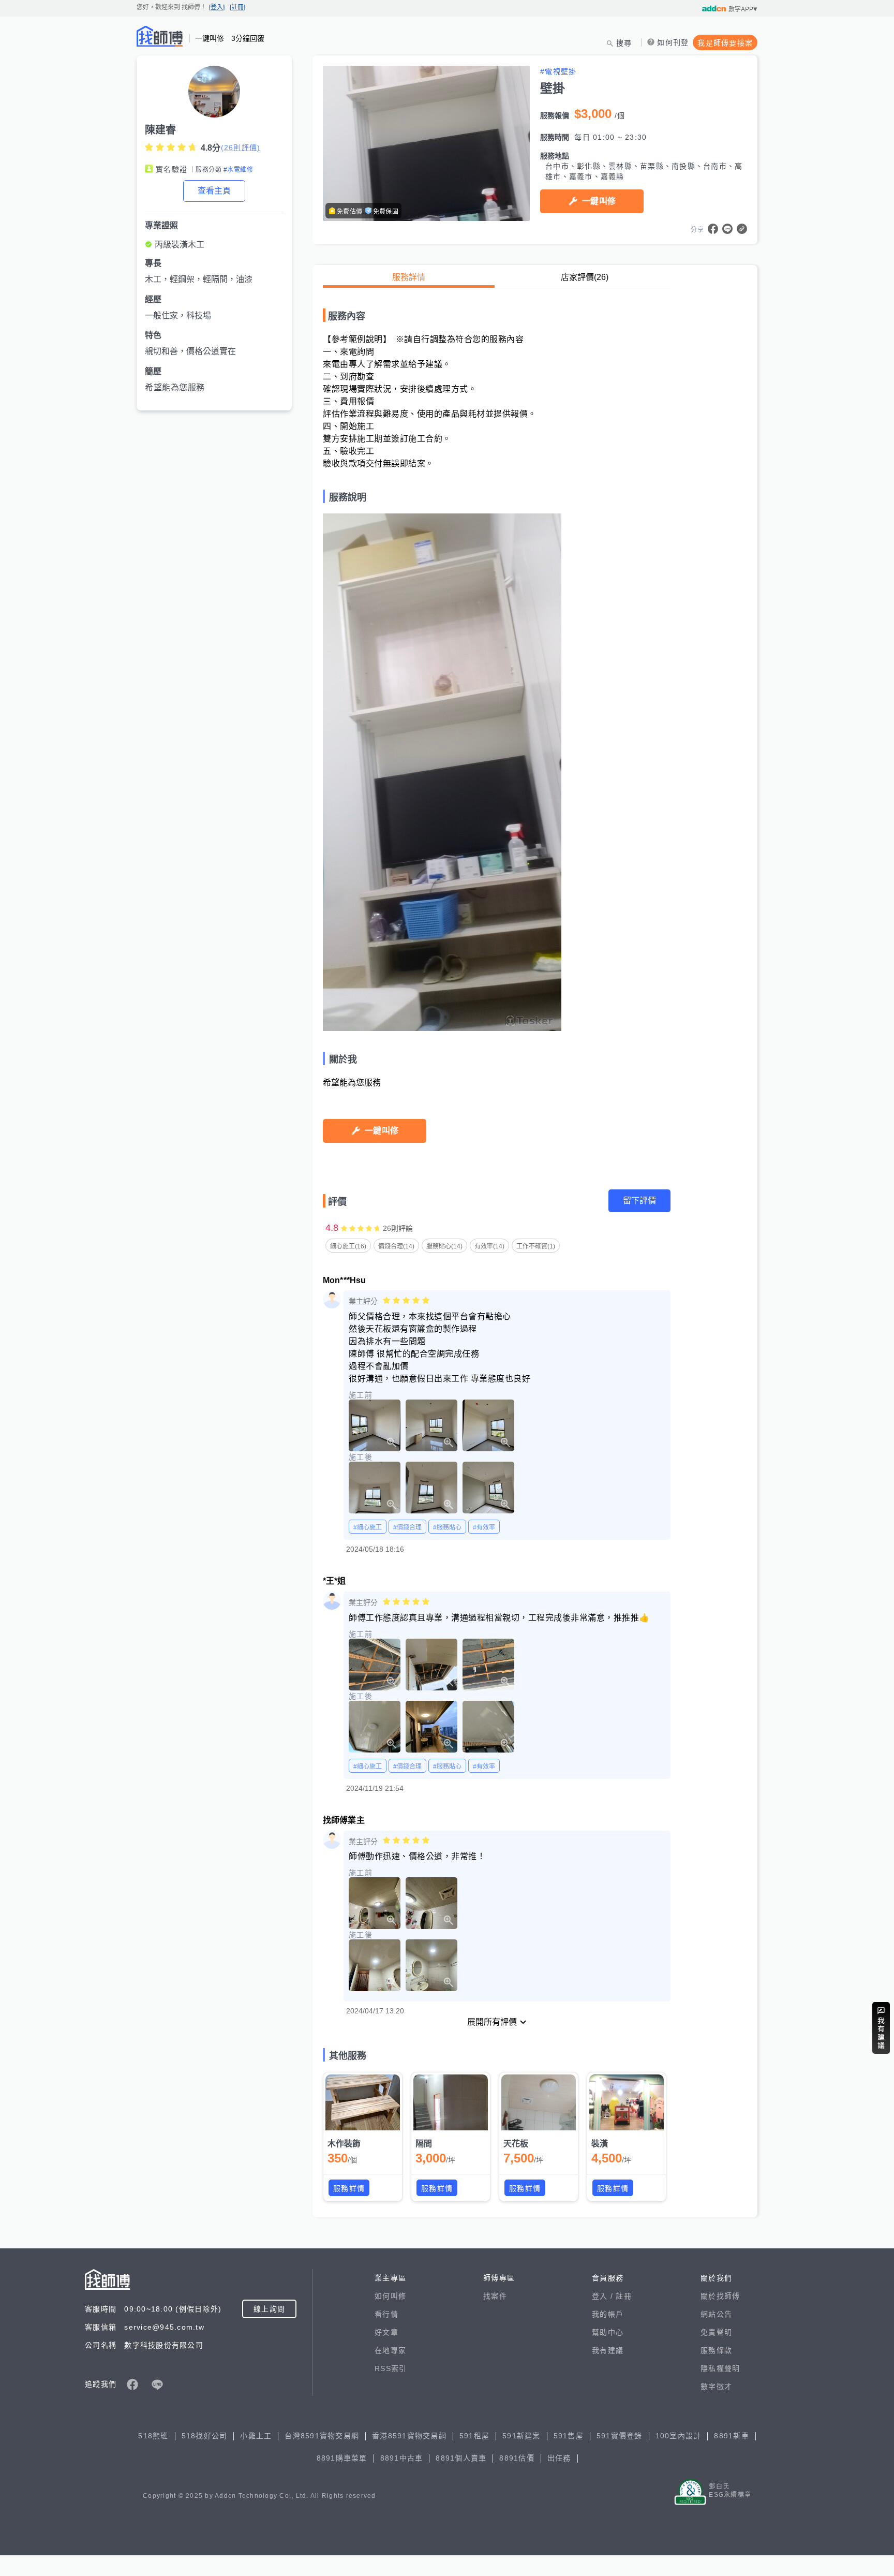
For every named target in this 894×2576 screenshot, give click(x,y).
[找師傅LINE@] (157, 2384)
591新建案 (521, 2436)
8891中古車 (402, 2458)
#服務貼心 (447, 1527)
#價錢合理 (407, 1527)
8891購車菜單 (342, 2458)
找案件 (495, 2296)
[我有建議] (881, 2028)
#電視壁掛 (558, 71)
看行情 (386, 2314)
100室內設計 (679, 2436)
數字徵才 (716, 2387)
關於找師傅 (720, 2296)
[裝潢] (627, 2102)
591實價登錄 (620, 2436)
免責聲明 (716, 2332)
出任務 (559, 2458)
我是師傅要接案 (725, 43)
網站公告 (716, 2314)
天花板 (516, 2144)
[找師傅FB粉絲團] (132, 2384)
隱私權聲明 (720, 2368)
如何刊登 (673, 42)
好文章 (386, 2332)
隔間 (424, 2144)
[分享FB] (713, 229)
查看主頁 (214, 191)
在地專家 (390, 2350)
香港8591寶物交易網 (409, 2436)
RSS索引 (391, 2368)
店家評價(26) (585, 277)
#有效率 (484, 1527)
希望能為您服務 (175, 387)
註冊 (624, 2296)
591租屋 (474, 2436)
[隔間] (451, 2102)
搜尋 (624, 43)
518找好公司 (205, 2436)
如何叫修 (390, 2296)
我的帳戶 (608, 2314)
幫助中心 (608, 2332)
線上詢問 (269, 2309)
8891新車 (732, 2436)
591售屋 (569, 2436)
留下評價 (639, 1201)
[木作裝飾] (363, 2102)
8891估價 (517, 2458)
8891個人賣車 (461, 2458)
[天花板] (539, 2102)
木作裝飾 (344, 2144)
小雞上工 (256, 2436)
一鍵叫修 (599, 201)
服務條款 (716, 2350)
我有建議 (608, 2350)
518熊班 (153, 2436)
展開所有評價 (492, 2022)
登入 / (604, 2296)
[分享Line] (727, 229)
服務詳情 (409, 277)
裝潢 (600, 2144)
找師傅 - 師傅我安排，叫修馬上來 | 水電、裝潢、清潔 (160, 36)
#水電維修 (238, 170)
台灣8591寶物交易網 (322, 2436)
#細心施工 (368, 1527)
